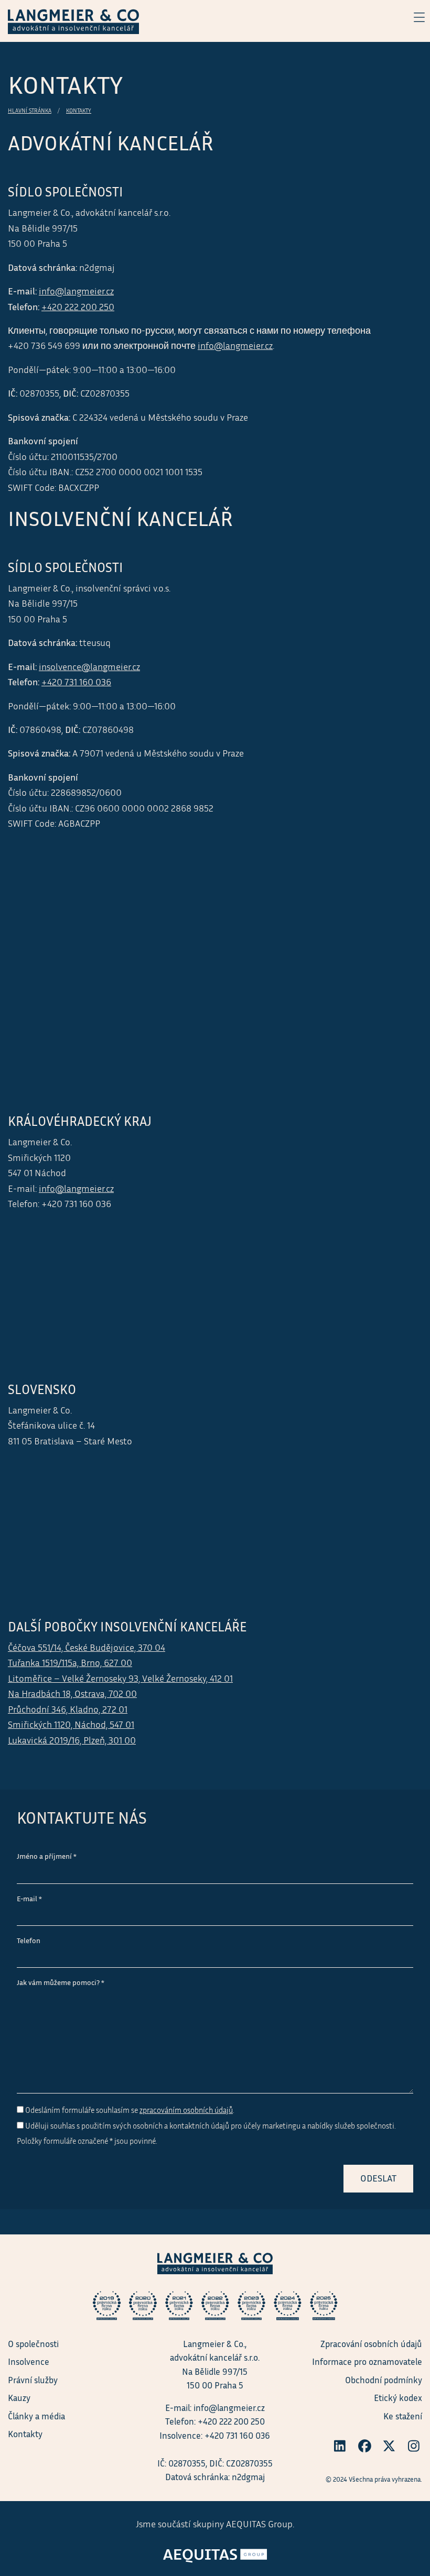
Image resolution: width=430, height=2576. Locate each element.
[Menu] (414, 17)
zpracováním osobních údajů (186, 2110)
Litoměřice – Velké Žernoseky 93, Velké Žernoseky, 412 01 (120, 1678)
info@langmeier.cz (76, 291)
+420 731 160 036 (76, 682)
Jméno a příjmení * (47, 1856)
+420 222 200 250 (78, 307)
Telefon (29, 1941)
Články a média (36, 2416)
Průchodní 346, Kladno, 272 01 (68, 1709)
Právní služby (33, 2380)
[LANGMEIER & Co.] (73, 20)
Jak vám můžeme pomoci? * (61, 1982)
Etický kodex (398, 2398)
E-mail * (29, 1899)
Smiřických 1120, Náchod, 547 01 (71, 1724)
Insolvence (29, 2361)
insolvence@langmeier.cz (89, 667)
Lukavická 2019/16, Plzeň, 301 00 (72, 1740)
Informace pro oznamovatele (367, 2361)
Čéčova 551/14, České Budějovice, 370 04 (87, 1647)
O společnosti (33, 2344)
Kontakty (79, 111)
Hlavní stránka (30, 111)
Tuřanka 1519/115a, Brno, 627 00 (70, 1663)
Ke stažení (403, 2416)
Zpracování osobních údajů (371, 2344)
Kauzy (19, 2398)
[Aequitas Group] (215, 2552)
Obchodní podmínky (384, 2380)
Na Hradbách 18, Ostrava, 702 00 (72, 1693)
